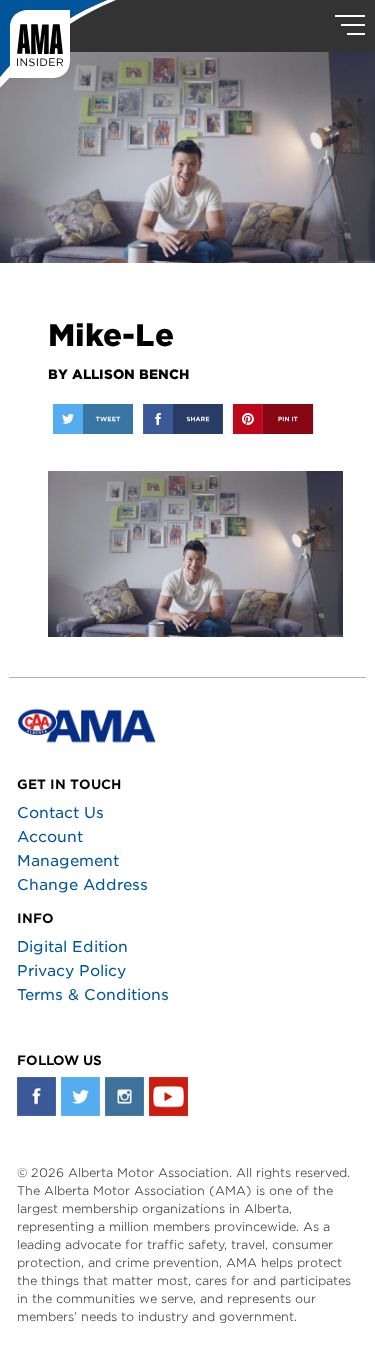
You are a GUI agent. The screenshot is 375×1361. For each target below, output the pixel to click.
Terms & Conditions (93, 995)
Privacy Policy (71, 971)
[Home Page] (58, 45)
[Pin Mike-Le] (273, 419)
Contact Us (60, 813)
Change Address (82, 885)
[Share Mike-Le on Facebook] (183, 419)
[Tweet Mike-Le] (93, 419)
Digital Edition (72, 947)
